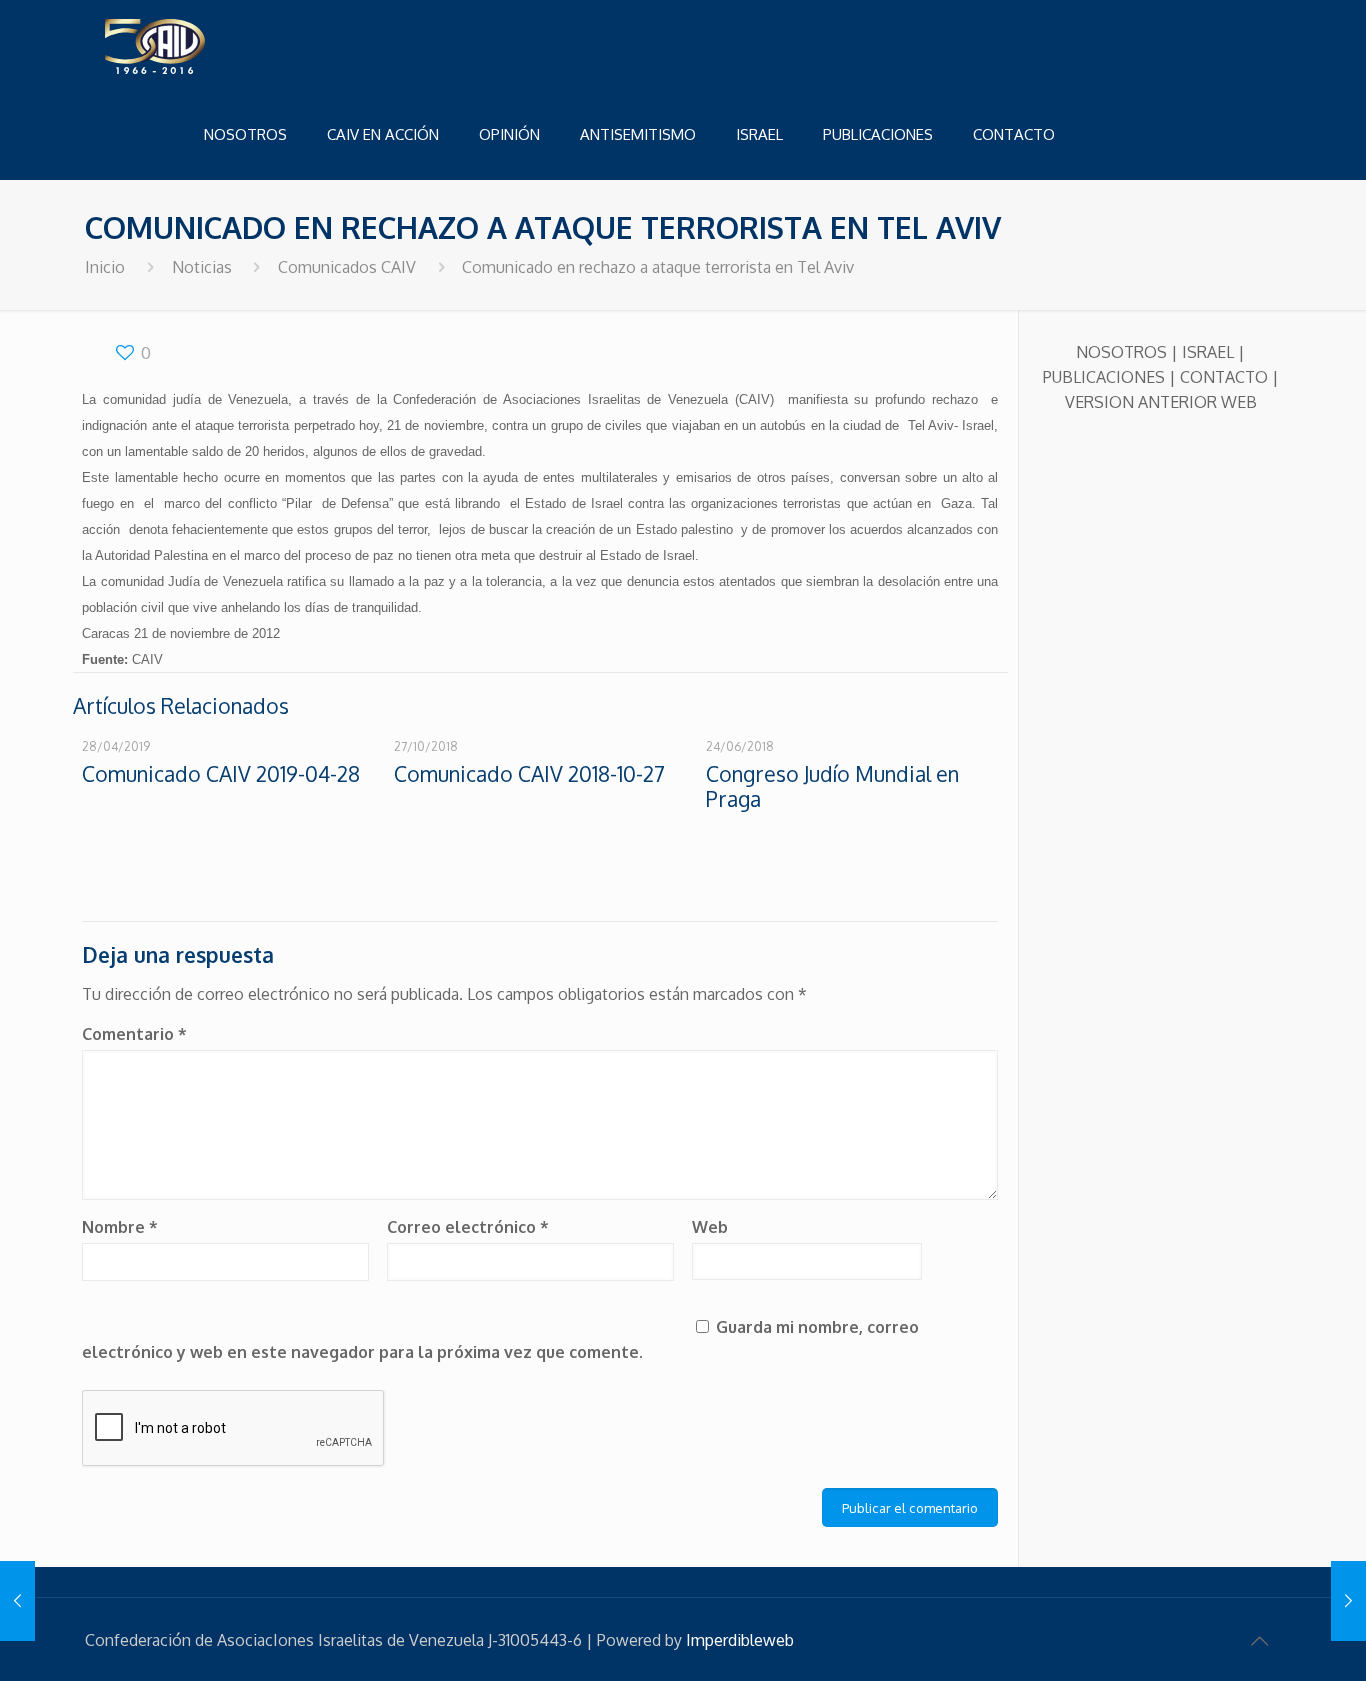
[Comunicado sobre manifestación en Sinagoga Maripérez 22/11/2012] (1348, 1601)
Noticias (202, 267)
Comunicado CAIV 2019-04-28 (221, 773)
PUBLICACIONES (1104, 377)
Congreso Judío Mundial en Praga (832, 786)
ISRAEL (1208, 352)
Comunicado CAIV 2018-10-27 (529, 773)
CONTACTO (1224, 377)
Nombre (120, 1227)
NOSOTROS (1121, 352)
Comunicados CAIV (347, 267)
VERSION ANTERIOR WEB (1161, 402)
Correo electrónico (468, 1227)
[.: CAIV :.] (205, 45)
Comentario (134, 1034)
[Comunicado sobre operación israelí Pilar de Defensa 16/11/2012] (17, 1601)
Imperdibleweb (740, 1640)
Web (710, 1227)
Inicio (105, 267)
